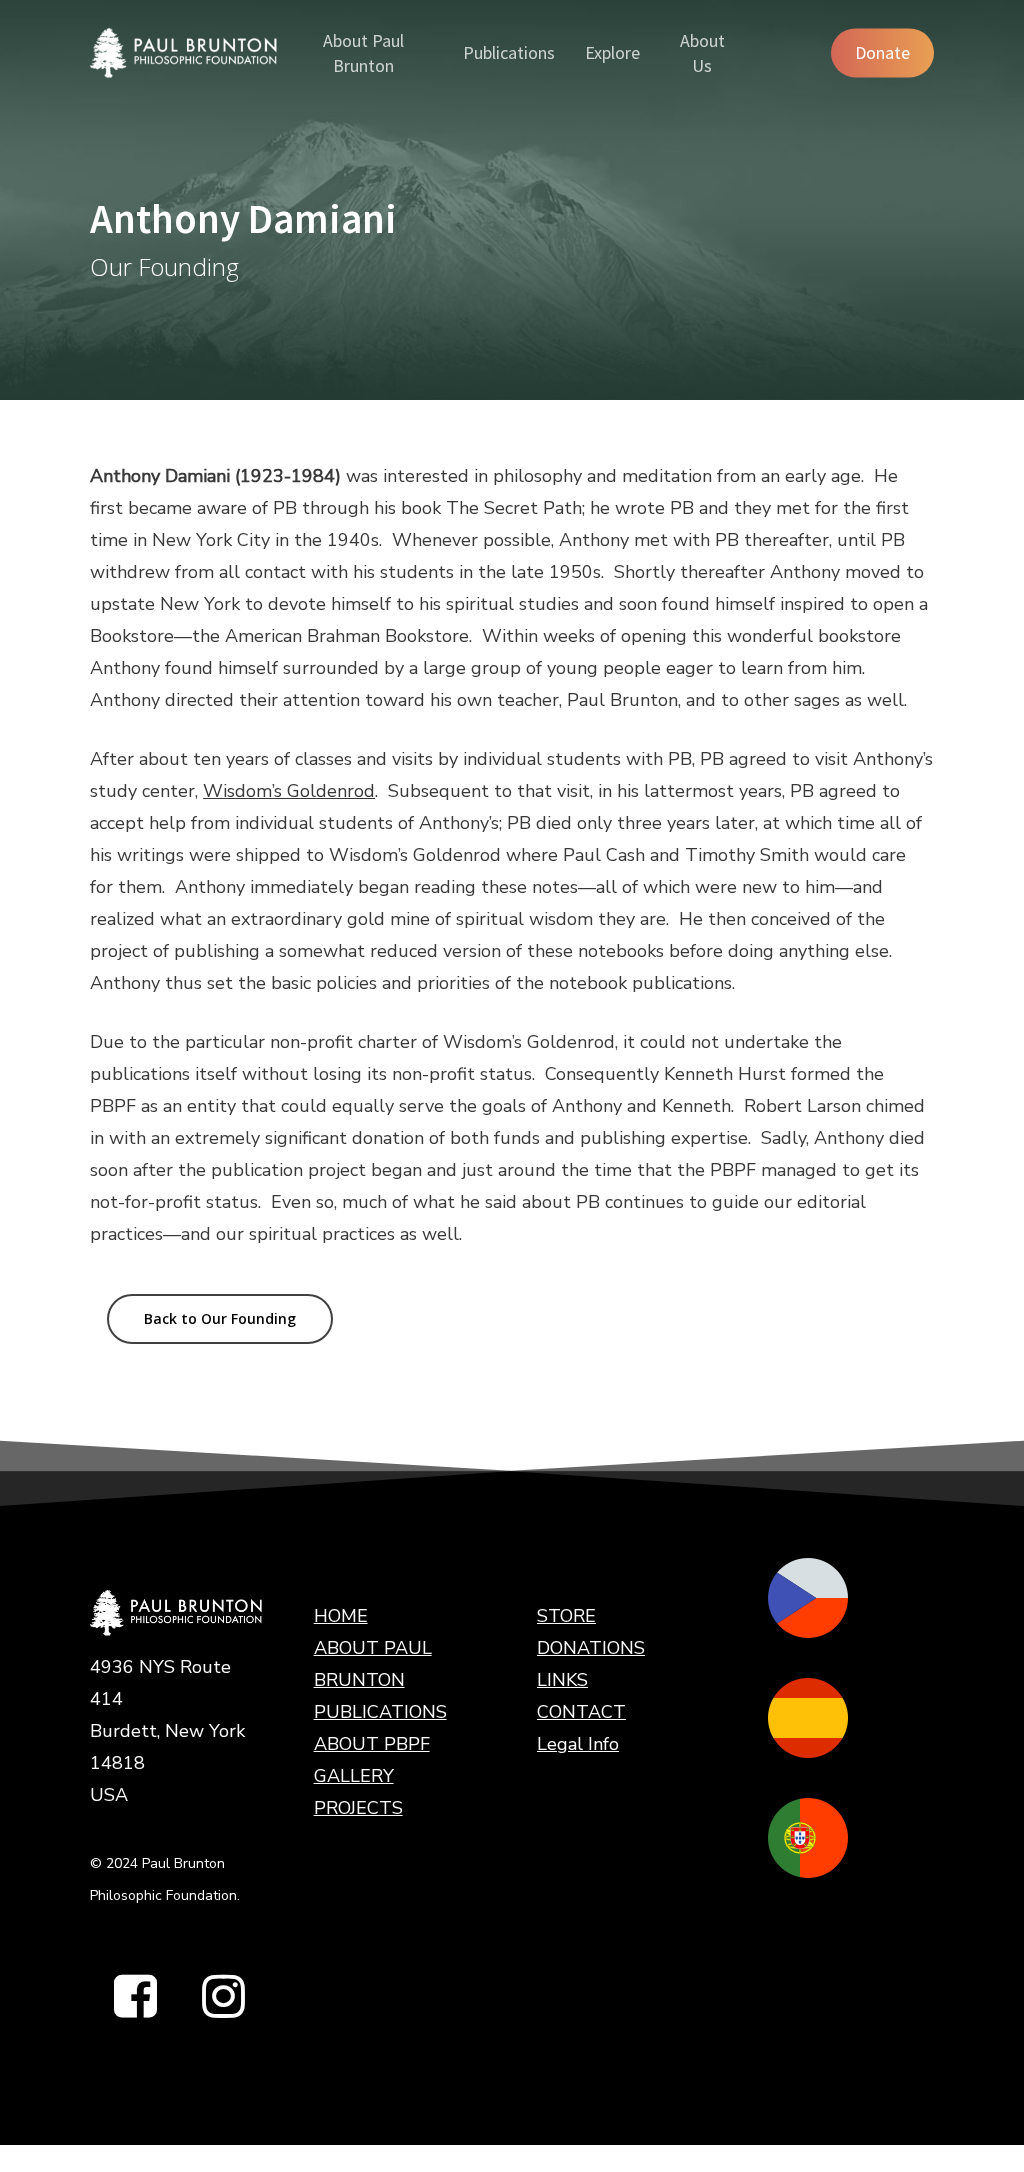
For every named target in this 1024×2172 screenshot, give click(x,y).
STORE (566, 1616)
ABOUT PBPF (372, 1744)
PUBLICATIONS (380, 1712)
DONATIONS (591, 1648)
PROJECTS (358, 1808)
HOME (341, 1616)
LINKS (562, 1680)
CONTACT (581, 1712)
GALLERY (354, 1776)
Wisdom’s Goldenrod (289, 791)
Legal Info (578, 1744)
